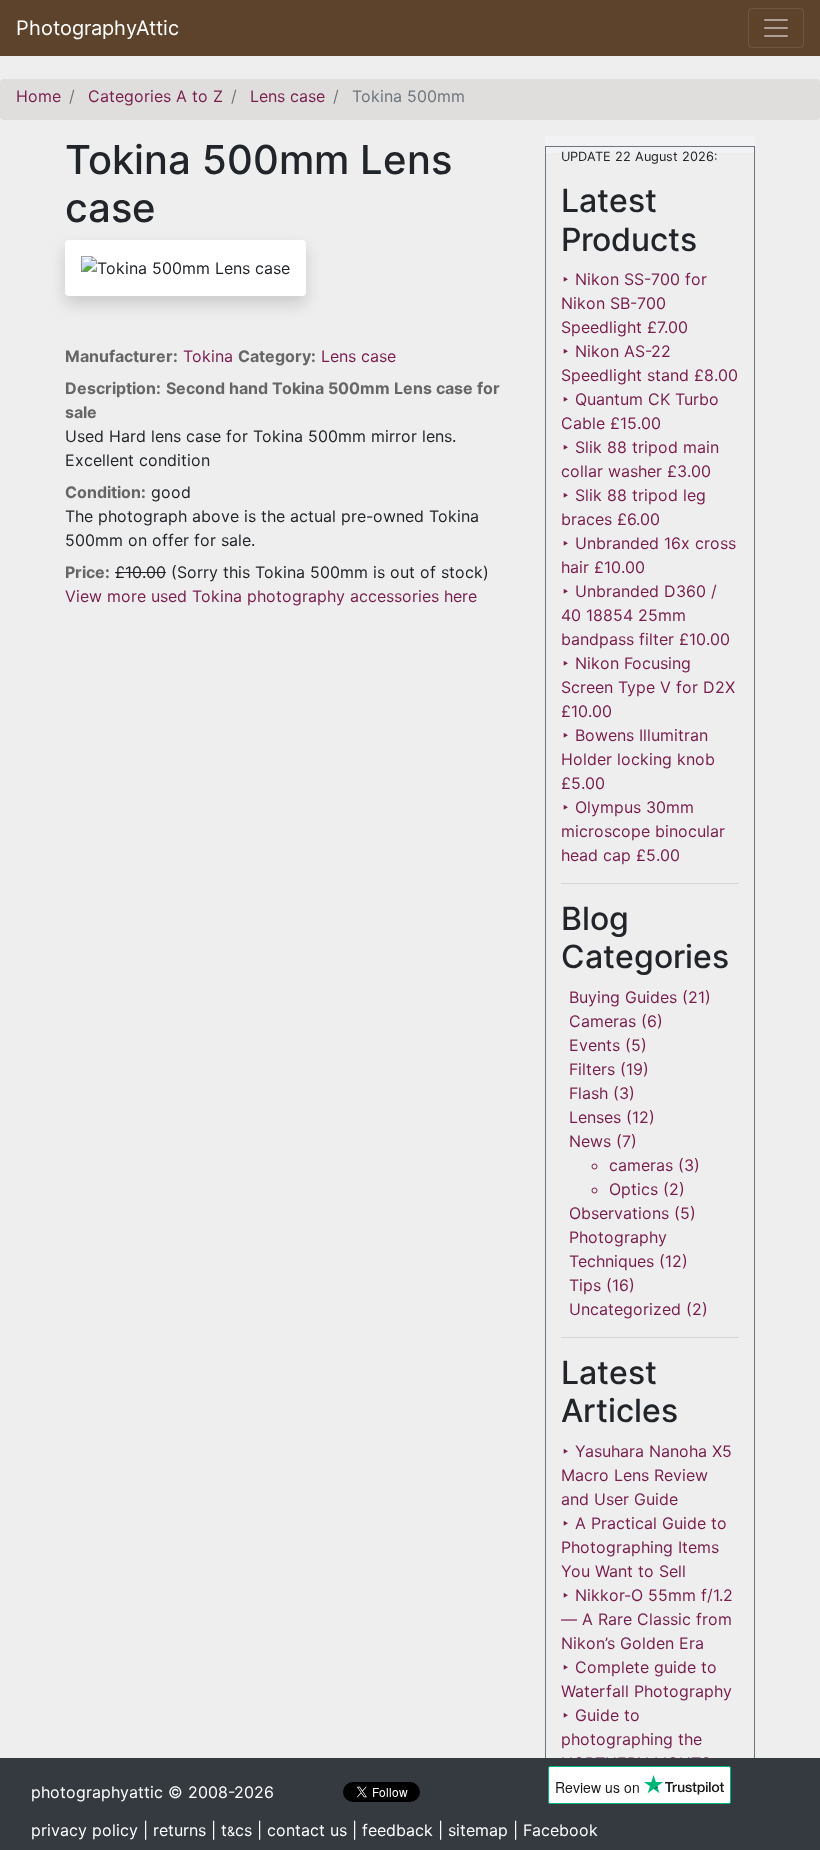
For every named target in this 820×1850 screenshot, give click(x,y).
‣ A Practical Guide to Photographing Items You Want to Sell (644, 1547)
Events (594, 1045)
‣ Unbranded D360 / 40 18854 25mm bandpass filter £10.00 (645, 615)
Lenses (595, 1117)
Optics (633, 1189)
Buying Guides (623, 997)
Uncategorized (625, 1309)
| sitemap (473, 1830)
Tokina (210, 356)
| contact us (302, 1830)
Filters (592, 1069)
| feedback (392, 1830)
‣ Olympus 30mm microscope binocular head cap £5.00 (643, 831)
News (590, 1141)
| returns (174, 1830)
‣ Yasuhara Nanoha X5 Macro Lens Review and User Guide (646, 1475)
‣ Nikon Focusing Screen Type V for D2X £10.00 (648, 687)
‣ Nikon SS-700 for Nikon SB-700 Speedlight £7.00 (634, 303)
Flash (588, 1093)
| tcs (231, 1830)
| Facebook (555, 1830)
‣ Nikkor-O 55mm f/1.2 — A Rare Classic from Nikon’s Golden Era (647, 1619)
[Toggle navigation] (776, 28)
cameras (641, 1165)
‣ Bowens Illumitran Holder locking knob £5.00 (638, 759)
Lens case (358, 356)
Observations (619, 1213)
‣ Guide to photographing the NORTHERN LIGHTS (636, 1739)
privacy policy (84, 1830)
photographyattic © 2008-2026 (152, 1792)
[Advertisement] (290, 748)
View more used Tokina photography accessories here (271, 596)
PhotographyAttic (97, 28)
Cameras (602, 1021)
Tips (585, 1285)
